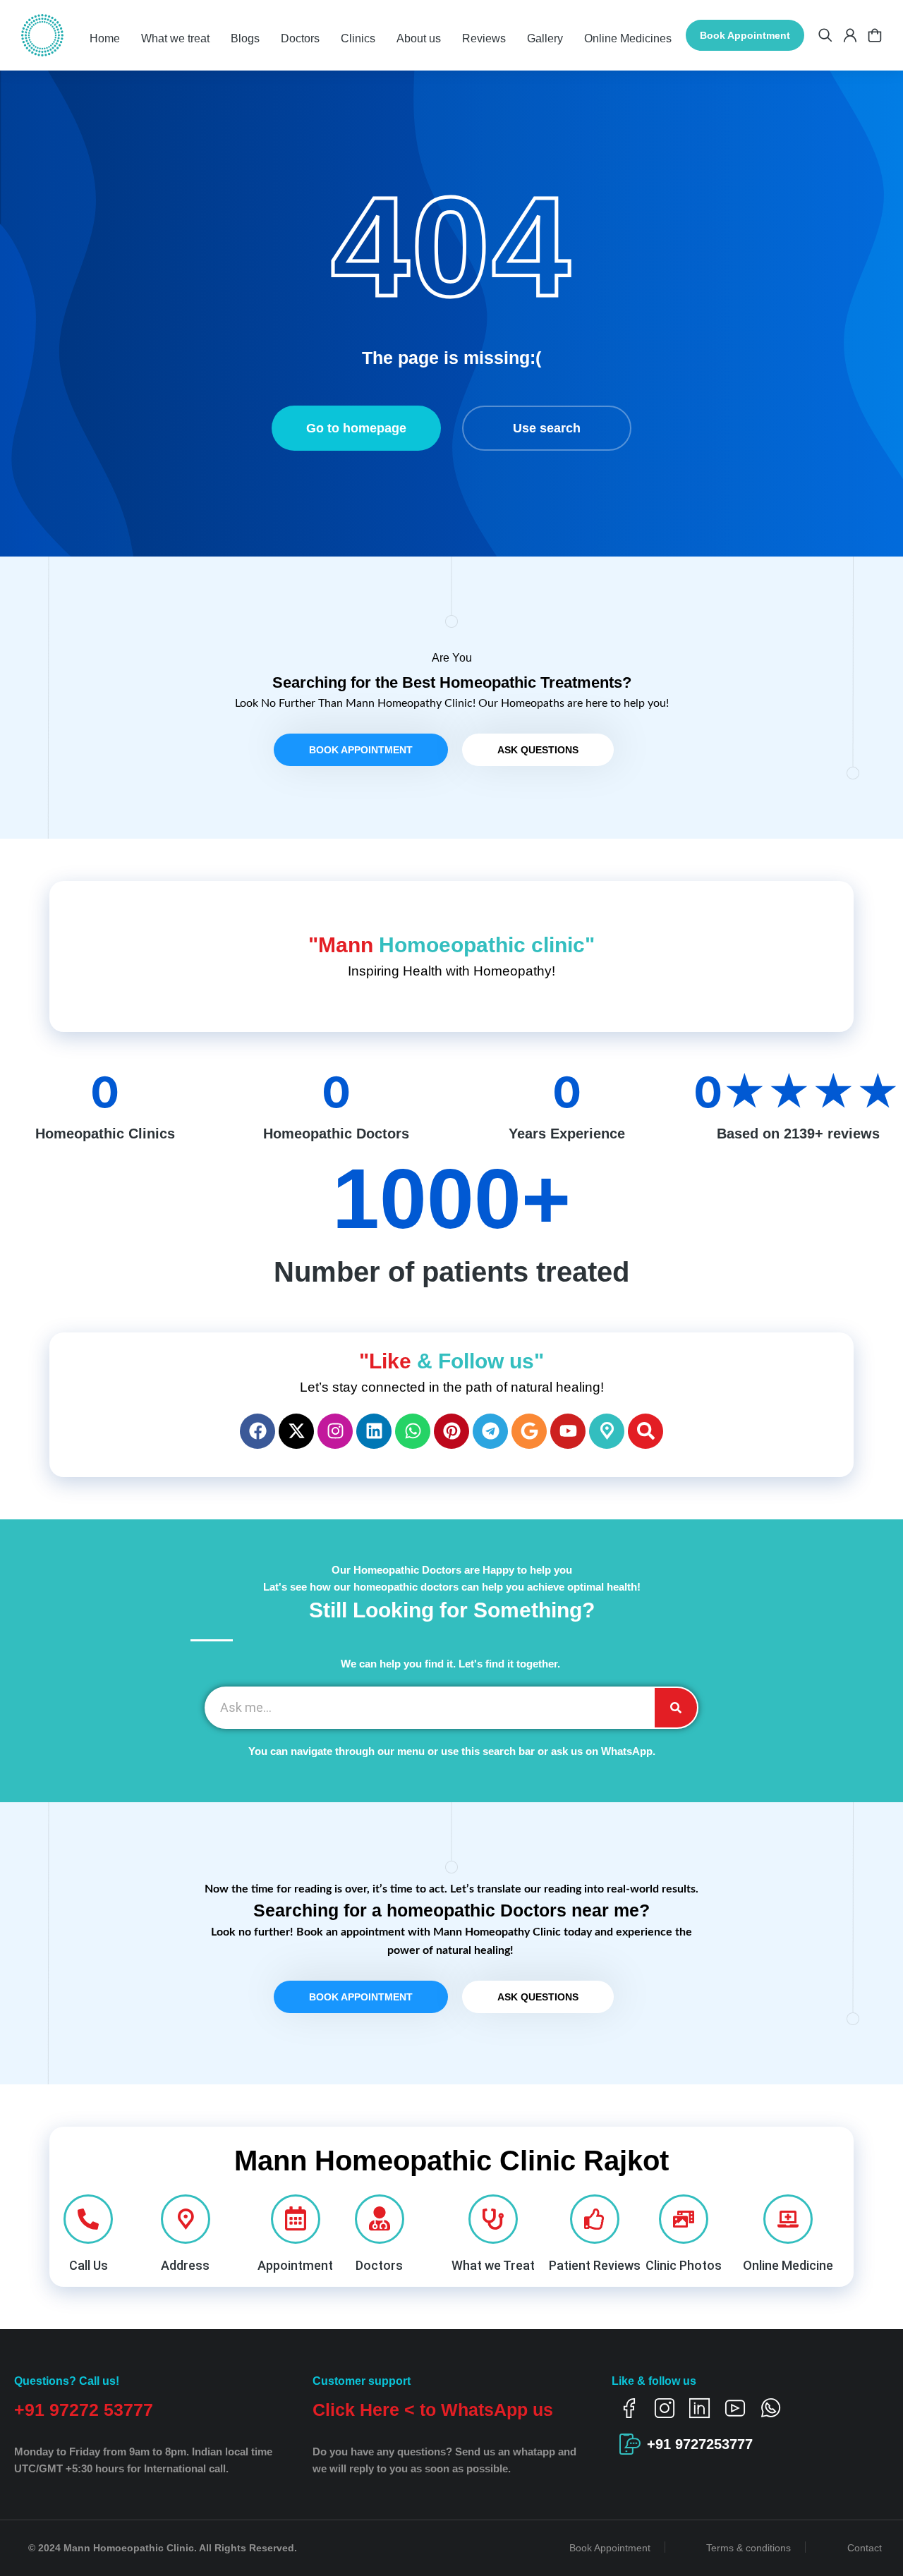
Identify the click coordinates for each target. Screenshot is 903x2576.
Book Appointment (745, 35)
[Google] (529, 1431)
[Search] (646, 1431)
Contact (865, 2548)
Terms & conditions (749, 2548)
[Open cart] (875, 35)
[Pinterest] (451, 1431)
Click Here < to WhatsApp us (433, 2410)
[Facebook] (257, 1431)
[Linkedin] (374, 1431)
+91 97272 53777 (84, 2410)
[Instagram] (335, 1431)
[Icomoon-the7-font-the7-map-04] (607, 1431)
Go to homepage (356, 428)
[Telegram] (490, 1431)
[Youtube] (568, 1431)
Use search (547, 428)
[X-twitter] (296, 1431)
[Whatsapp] (413, 1431)
